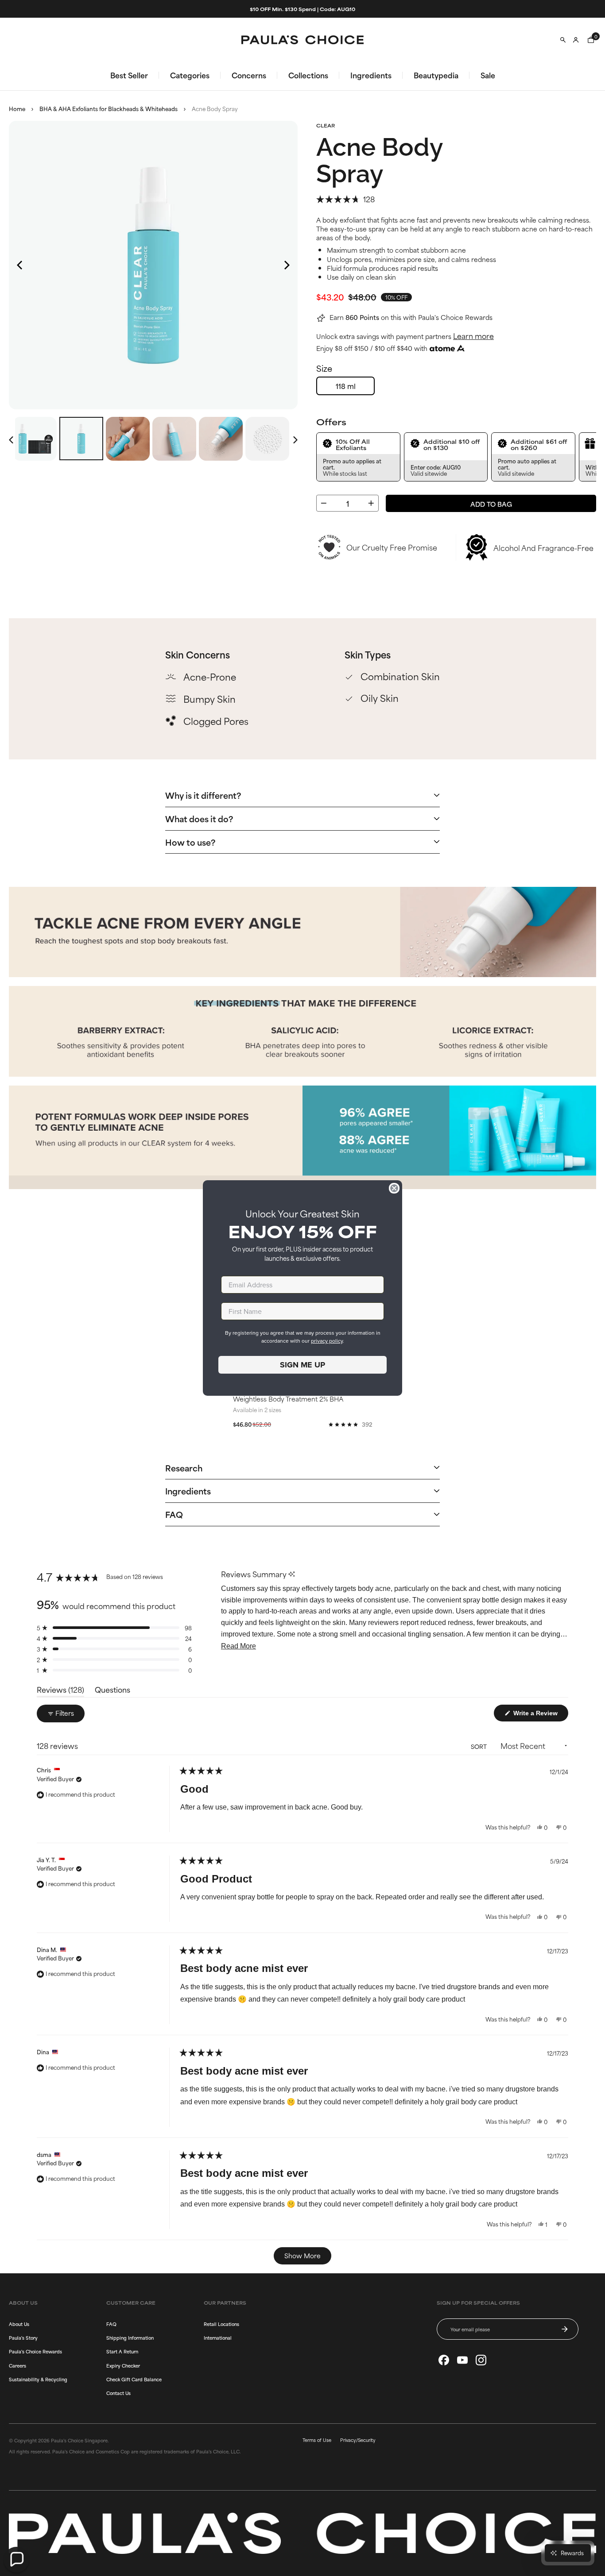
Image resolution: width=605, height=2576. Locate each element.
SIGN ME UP (302, 1365)
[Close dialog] (394, 1188)
